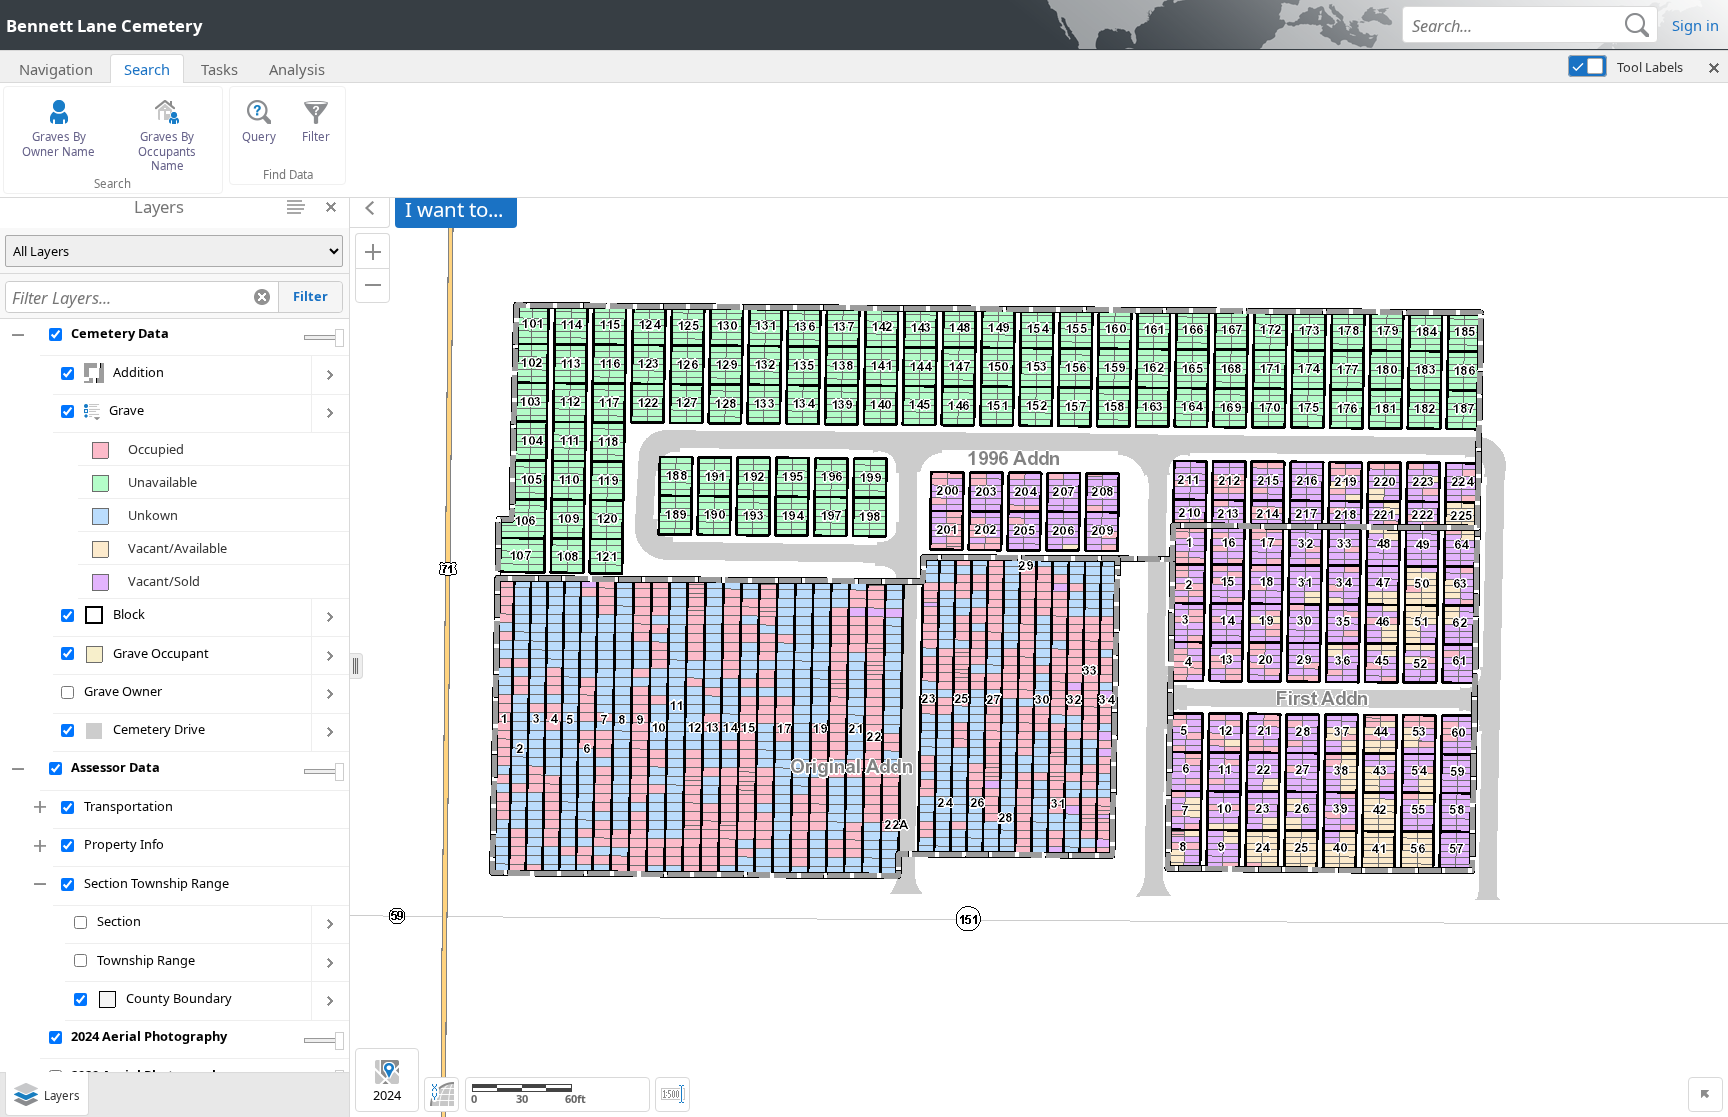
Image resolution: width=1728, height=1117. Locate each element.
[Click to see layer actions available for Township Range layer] (330, 963)
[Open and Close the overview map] (1705, 1094)
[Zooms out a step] (372, 285)
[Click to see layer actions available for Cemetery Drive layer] (330, 733)
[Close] (1199, 1079)
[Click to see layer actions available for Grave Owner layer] (330, 694)
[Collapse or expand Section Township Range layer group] (42, 884)
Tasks (219, 69)
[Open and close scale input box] (672, 1094)
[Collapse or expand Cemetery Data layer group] (20, 335)
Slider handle (339, 338)
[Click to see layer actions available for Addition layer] (330, 375)
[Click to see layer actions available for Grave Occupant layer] (330, 656)
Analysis (297, 69)
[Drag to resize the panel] (356, 666)
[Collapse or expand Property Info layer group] (42, 846)
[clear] (262, 297)
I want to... (454, 209)
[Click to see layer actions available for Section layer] (330, 925)
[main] (1039, 653)
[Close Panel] (331, 206)
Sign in (1695, 25)
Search (147, 69)
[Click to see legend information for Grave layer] (92, 410)
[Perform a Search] (1637, 24)
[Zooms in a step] (372, 250)
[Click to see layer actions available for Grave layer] (330, 414)
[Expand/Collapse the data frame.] (370, 208)
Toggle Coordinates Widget (441, 1094)
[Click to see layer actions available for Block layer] (330, 618)
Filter (310, 296)
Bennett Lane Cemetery (104, 25)
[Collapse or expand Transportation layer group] (42, 808)
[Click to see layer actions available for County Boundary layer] (330, 1001)
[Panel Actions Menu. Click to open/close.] (296, 206)
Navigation (56, 69)
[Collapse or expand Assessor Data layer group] (20, 769)
